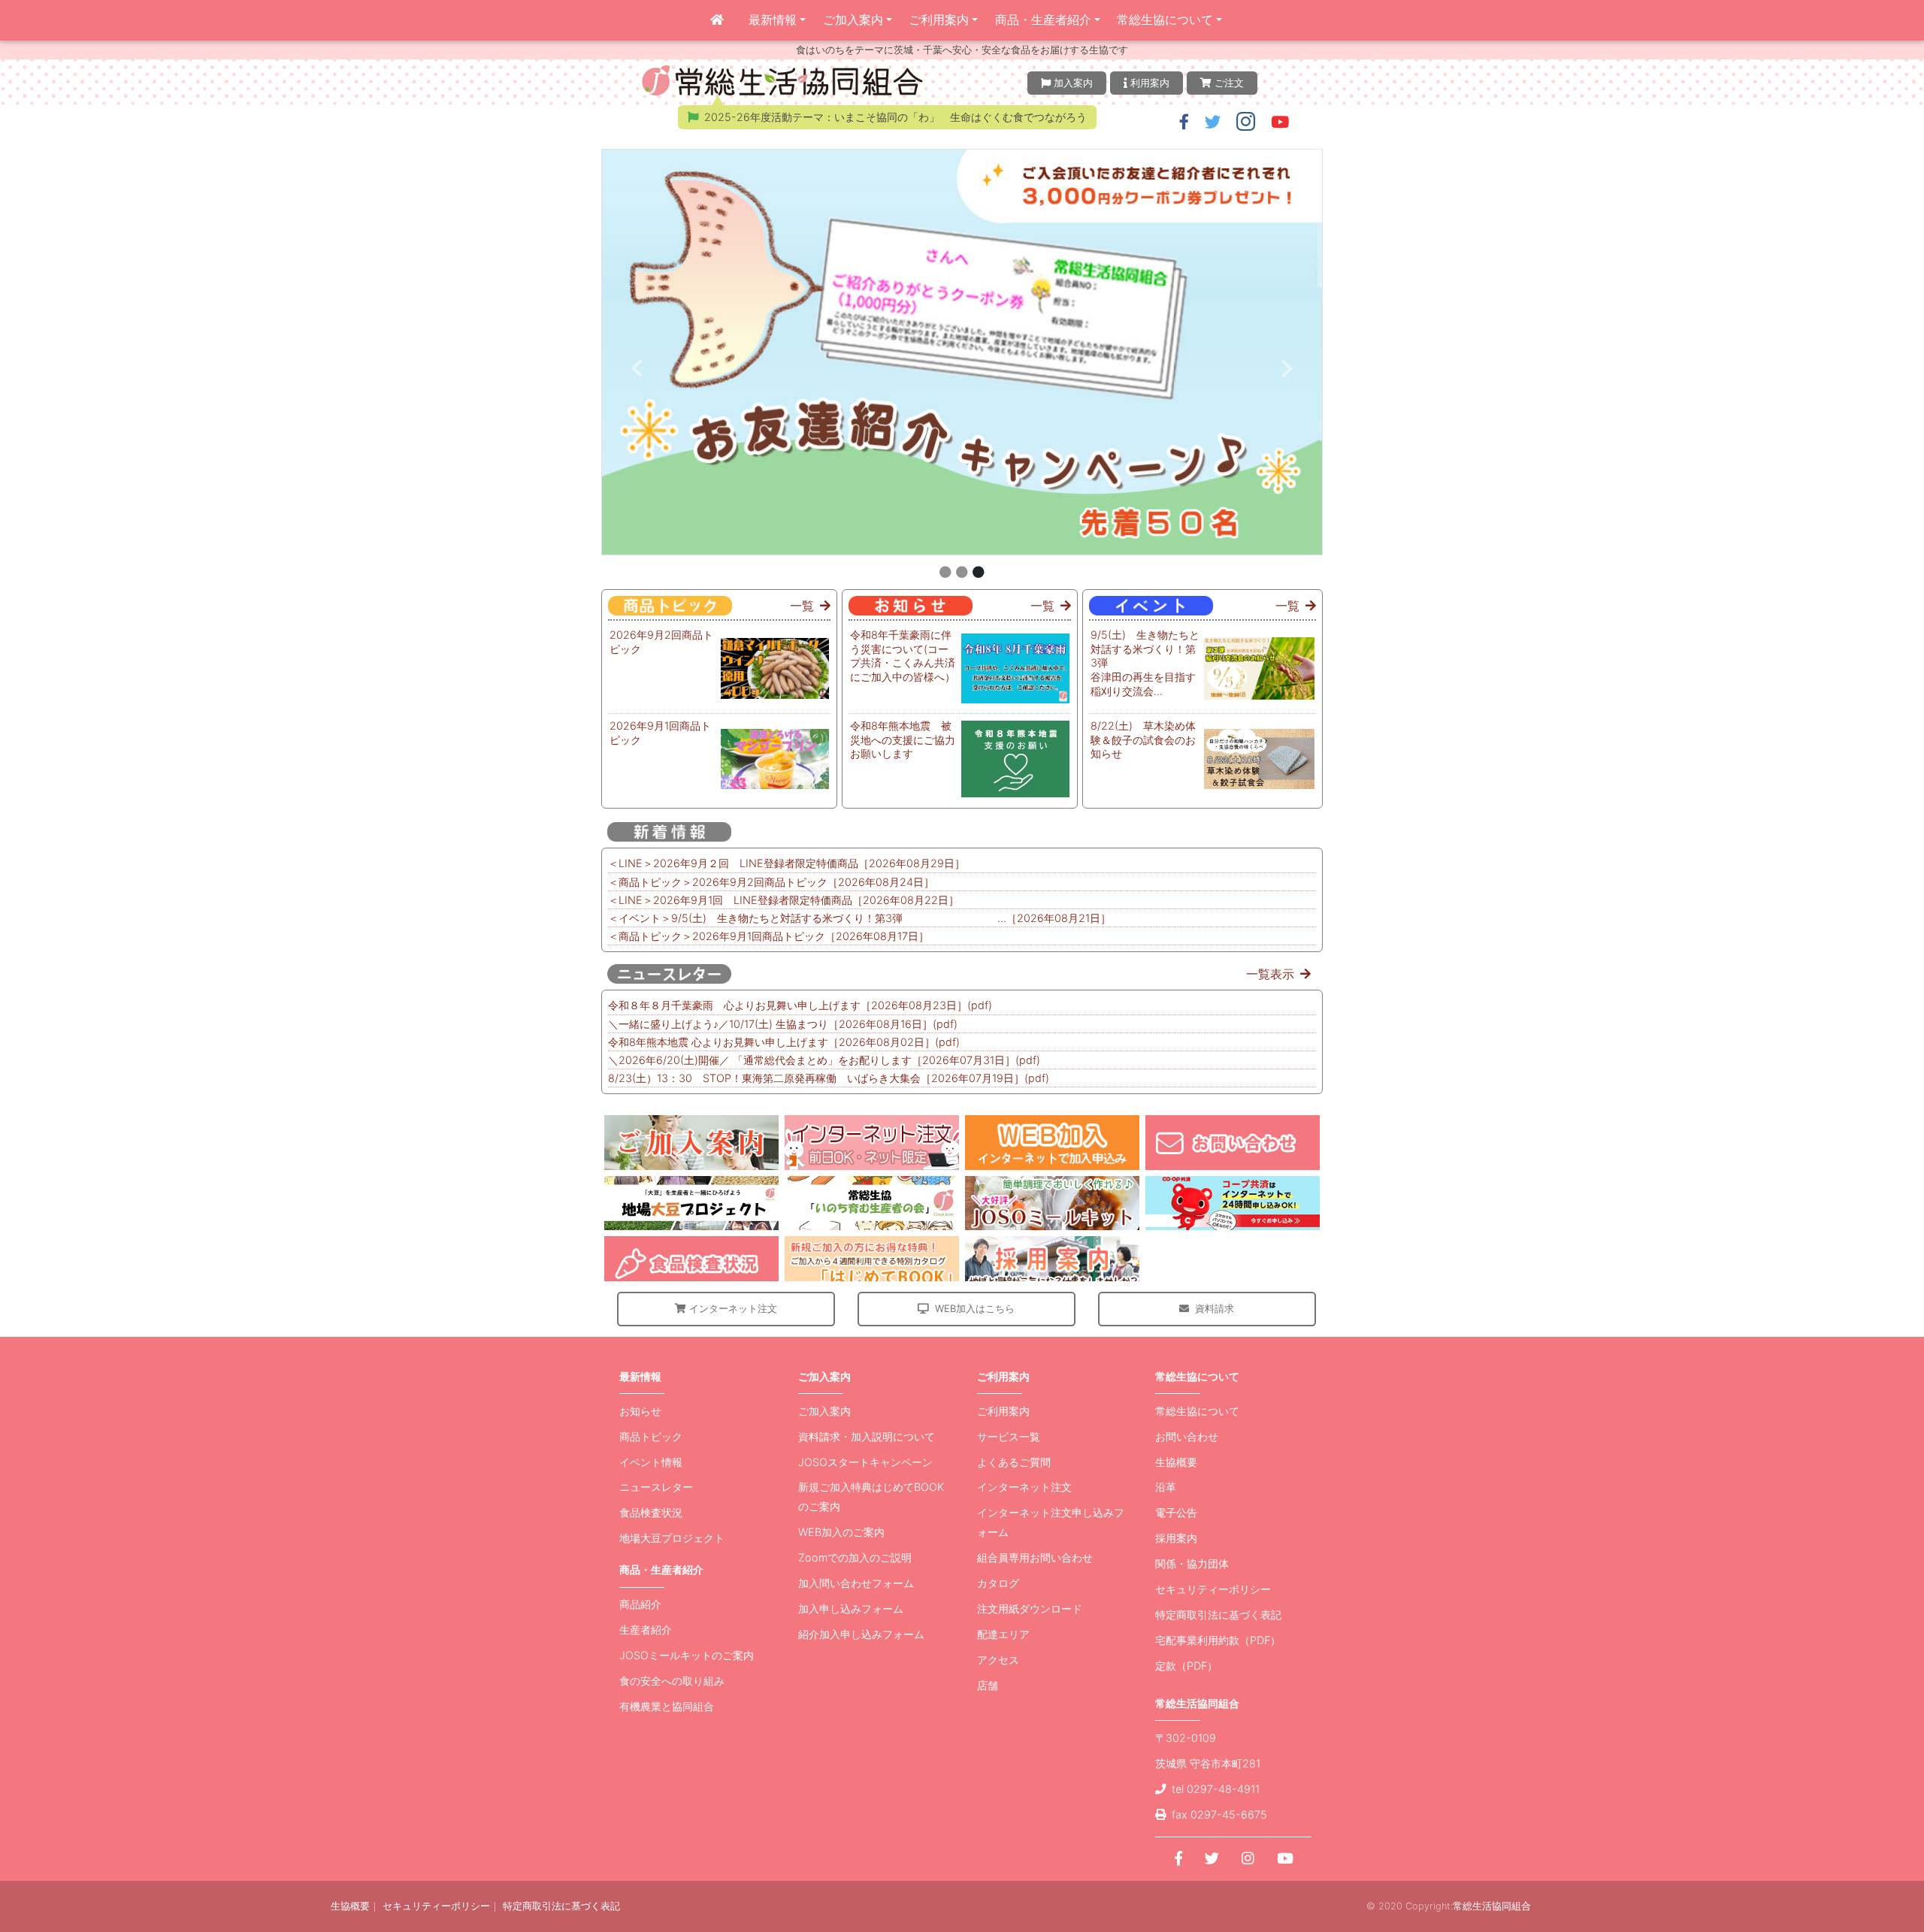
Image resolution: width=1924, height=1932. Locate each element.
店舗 (988, 1685)
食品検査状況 (651, 1512)
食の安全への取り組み (672, 1681)
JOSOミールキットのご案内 (687, 1655)
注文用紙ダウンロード (1030, 1608)
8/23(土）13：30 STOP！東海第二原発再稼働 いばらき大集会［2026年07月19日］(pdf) (829, 1078)
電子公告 (1176, 1512)
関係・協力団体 (1192, 1563)
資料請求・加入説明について (867, 1436)
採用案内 (1176, 1538)
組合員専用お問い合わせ (1035, 1557)
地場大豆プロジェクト (672, 1538)
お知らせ (640, 1411)
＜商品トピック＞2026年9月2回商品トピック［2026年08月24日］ (771, 882)
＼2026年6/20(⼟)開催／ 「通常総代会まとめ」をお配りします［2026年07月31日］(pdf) (824, 1060)
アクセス (998, 1660)
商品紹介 (640, 1604)
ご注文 (1229, 83)
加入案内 (1073, 83)
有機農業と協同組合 (667, 1706)
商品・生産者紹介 (1043, 20)
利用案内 (1150, 83)
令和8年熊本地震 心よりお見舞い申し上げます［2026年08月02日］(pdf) (784, 1042)
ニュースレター (656, 1487)
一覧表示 (1270, 974)
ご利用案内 (939, 20)
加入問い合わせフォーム (856, 1583)
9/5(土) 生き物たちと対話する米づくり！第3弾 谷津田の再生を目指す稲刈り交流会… (1147, 663)
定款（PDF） (1186, 1666)
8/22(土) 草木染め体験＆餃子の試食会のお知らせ (1143, 739)
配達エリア (1003, 1634)
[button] (1184, 122)
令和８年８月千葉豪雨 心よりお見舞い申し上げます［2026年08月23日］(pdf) (800, 1005)
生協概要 (1176, 1462)
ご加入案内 (853, 20)
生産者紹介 (646, 1630)
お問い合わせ (1187, 1436)
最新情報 (773, 20)
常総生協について (1165, 20)
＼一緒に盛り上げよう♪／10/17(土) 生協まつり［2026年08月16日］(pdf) (783, 1024)
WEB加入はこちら (975, 1308)
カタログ (998, 1583)
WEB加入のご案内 (841, 1532)
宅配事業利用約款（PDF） (1218, 1640)
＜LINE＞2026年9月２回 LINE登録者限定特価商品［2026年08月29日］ (787, 863)
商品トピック (651, 1436)
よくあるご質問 (1014, 1462)
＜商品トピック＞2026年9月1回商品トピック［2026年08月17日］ (768, 936)
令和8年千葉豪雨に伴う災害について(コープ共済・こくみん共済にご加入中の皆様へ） (903, 656)
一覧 (802, 606)
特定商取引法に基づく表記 (1218, 1615)
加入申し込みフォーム (851, 1608)
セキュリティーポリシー (1213, 1589)
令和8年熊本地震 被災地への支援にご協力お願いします (903, 739)
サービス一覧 (1009, 1436)
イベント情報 (651, 1462)
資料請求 (1215, 1308)
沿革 (1166, 1487)
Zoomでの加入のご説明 (855, 1557)
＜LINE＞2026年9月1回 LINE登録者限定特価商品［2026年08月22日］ (784, 900)
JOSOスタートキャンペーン (865, 1462)
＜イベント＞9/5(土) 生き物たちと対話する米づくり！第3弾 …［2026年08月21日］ (859, 918)
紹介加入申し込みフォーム (861, 1634)
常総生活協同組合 (1492, 1906)
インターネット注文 (733, 1308)
